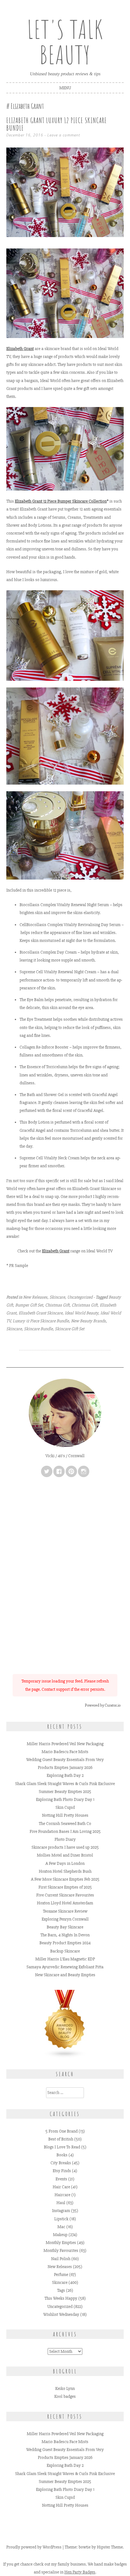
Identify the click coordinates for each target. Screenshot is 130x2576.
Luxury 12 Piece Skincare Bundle (41, 1321)
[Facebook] (59, 1471)
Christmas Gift (85, 1305)
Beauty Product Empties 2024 (65, 1943)
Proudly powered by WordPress (34, 2547)
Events (61, 2179)
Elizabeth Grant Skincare (41, 1313)
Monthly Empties (61, 2243)
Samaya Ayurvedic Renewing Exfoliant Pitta (65, 1967)
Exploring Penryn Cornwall (65, 1919)
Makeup (60, 2235)
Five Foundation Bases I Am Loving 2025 (65, 1831)
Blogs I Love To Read (62, 2147)
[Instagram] (84, 1471)
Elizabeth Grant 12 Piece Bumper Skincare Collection (61, 501)
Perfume (61, 2275)
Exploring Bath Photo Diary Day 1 (65, 1799)
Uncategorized (80, 1297)
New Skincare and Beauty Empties (65, 1975)
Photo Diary (65, 1839)
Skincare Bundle (38, 1329)
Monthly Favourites (61, 2250)
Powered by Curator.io (103, 1705)
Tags (61, 2290)
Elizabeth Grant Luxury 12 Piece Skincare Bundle (57, 124)
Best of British (61, 2139)
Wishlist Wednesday (61, 2314)
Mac (61, 2227)
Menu (65, 88)
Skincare (57, 1297)
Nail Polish (61, 2259)
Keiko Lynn (65, 2388)
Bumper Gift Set (29, 1305)
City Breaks (61, 2163)
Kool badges (65, 2396)
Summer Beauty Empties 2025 (65, 1792)
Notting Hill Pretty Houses (65, 1815)
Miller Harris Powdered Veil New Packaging (65, 1744)
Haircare (62, 2195)
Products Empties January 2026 (65, 1767)
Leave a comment (64, 135)
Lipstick (61, 2219)
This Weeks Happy (61, 2298)
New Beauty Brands (88, 1321)
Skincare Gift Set (70, 1329)
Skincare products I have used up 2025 (65, 1847)
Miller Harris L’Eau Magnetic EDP (65, 1959)
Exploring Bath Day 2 (65, 1775)
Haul (61, 2203)
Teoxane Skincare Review (65, 1911)
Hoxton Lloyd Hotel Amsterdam (65, 1903)
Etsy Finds (62, 2171)
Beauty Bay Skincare (65, 1927)
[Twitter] (47, 1471)
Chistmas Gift (57, 1305)
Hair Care (61, 2187)
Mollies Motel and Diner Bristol (65, 1855)
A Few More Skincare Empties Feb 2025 (65, 1879)
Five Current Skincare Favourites (65, 1895)
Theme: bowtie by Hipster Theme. (94, 2547)
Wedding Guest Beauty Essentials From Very (65, 1760)
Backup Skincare (65, 1951)
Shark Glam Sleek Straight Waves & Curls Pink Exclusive (65, 1784)
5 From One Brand (62, 2131)
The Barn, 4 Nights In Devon (65, 1935)
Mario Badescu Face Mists (65, 1752)
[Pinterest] (71, 1471)
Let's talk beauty (65, 42)
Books (62, 2155)
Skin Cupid (65, 1807)
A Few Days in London (65, 1863)
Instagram (61, 2211)
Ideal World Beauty (81, 1313)
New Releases (35, 1297)
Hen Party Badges (80, 2572)
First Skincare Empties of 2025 (65, 1887)
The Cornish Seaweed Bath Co (65, 1824)
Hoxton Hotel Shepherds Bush (65, 1871)
